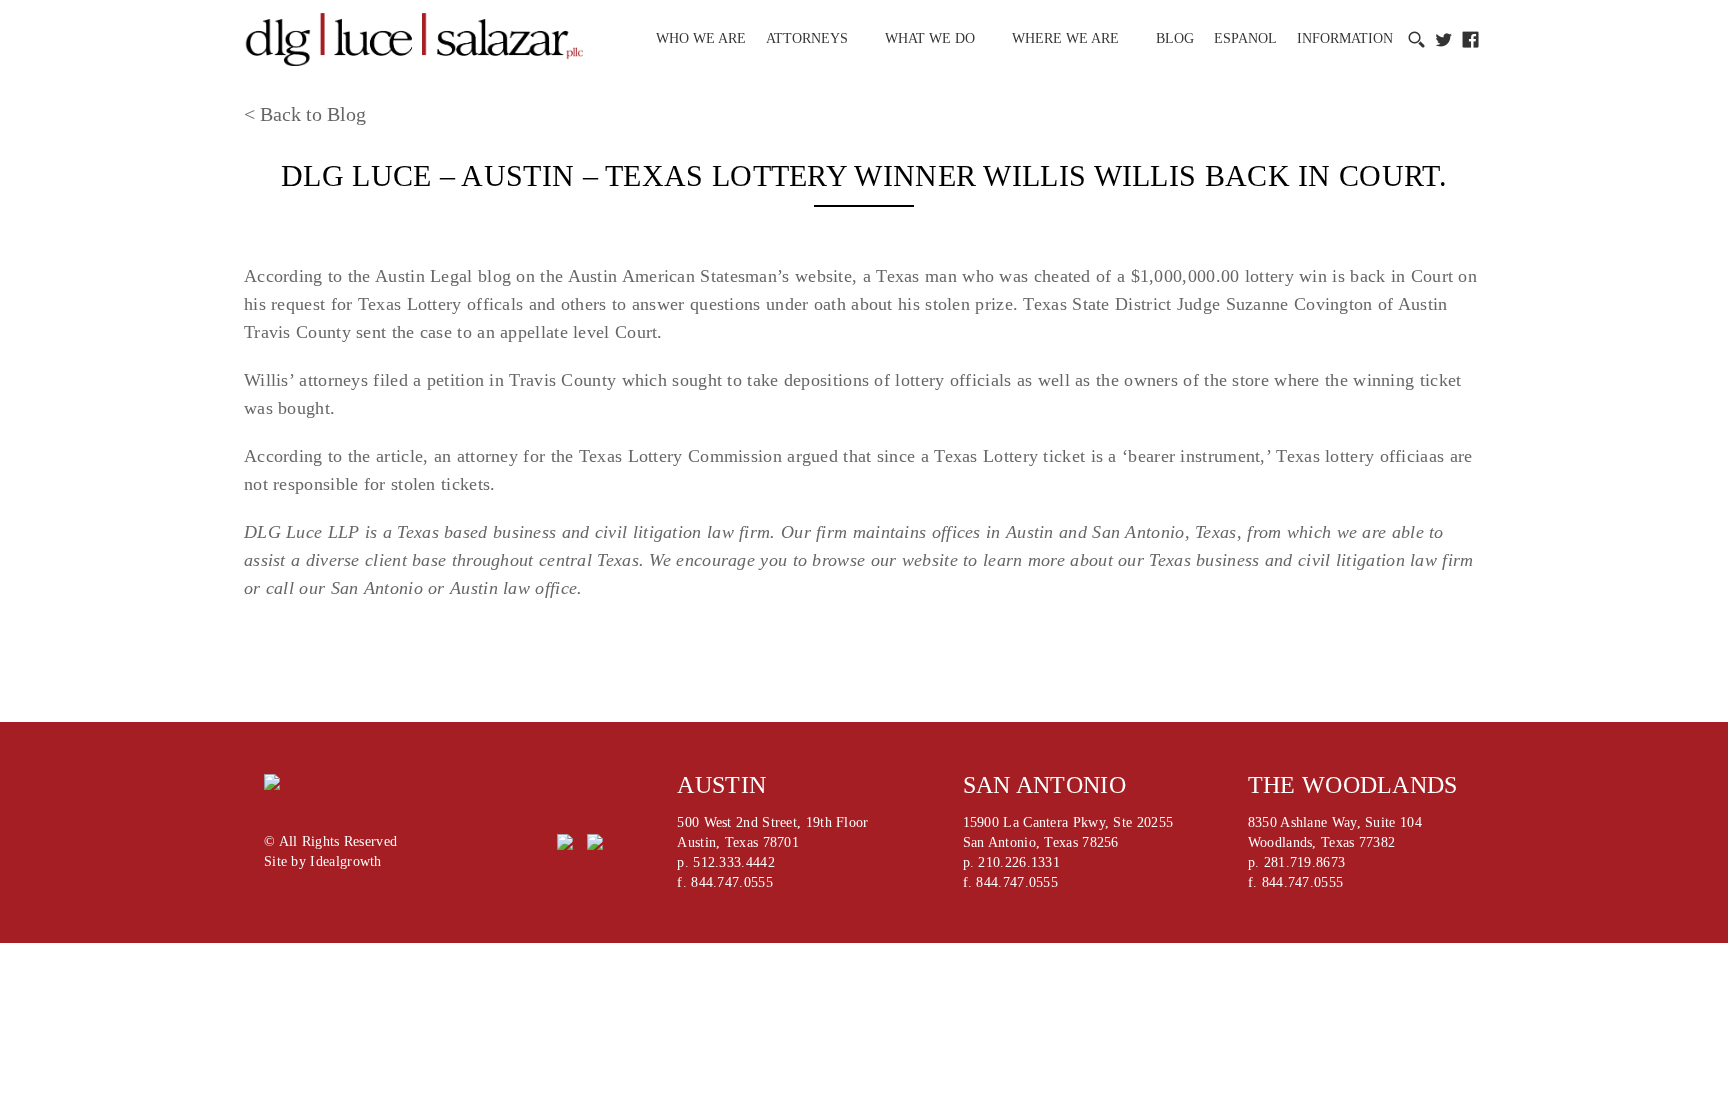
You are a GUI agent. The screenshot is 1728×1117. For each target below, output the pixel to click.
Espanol (1245, 38)
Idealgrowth (345, 861)
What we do (930, 38)
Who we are (701, 38)
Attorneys (807, 38)
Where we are (1065, 38)
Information (1345, 38)
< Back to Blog (305, 114)
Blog (1175, 38)
